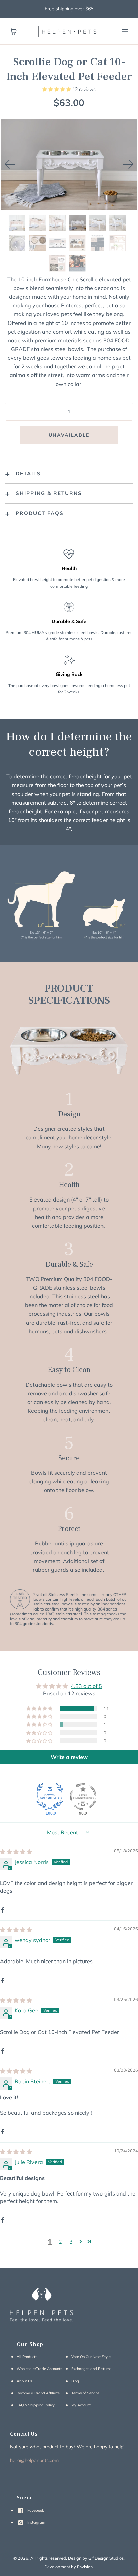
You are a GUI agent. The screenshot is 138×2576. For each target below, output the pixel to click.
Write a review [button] (69, 1757)
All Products (27, 2357)
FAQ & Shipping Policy (36, 2405)
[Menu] (125, 31)
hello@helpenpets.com (34, 2460)
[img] (16, 1852)
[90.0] (83, 1797)
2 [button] (60, 2242)
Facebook (35, 2510)
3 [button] (71, 2242)
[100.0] (50, 1797)
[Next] (128, 164)
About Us (25, 2381)
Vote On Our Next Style (91, 2357)
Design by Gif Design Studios (96, 2558)
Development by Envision (68, 2567)
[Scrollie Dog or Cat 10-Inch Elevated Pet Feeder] (17, 223)
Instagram (36, 2522)
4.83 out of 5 (86, 1686)
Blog (75, 2381)
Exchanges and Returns (91, 2369)
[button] (57, 89)
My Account (81, 2405)
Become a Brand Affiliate (38, 2393)
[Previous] (10, 164)
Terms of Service (85, 2393)
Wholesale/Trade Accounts (39, 2369)
